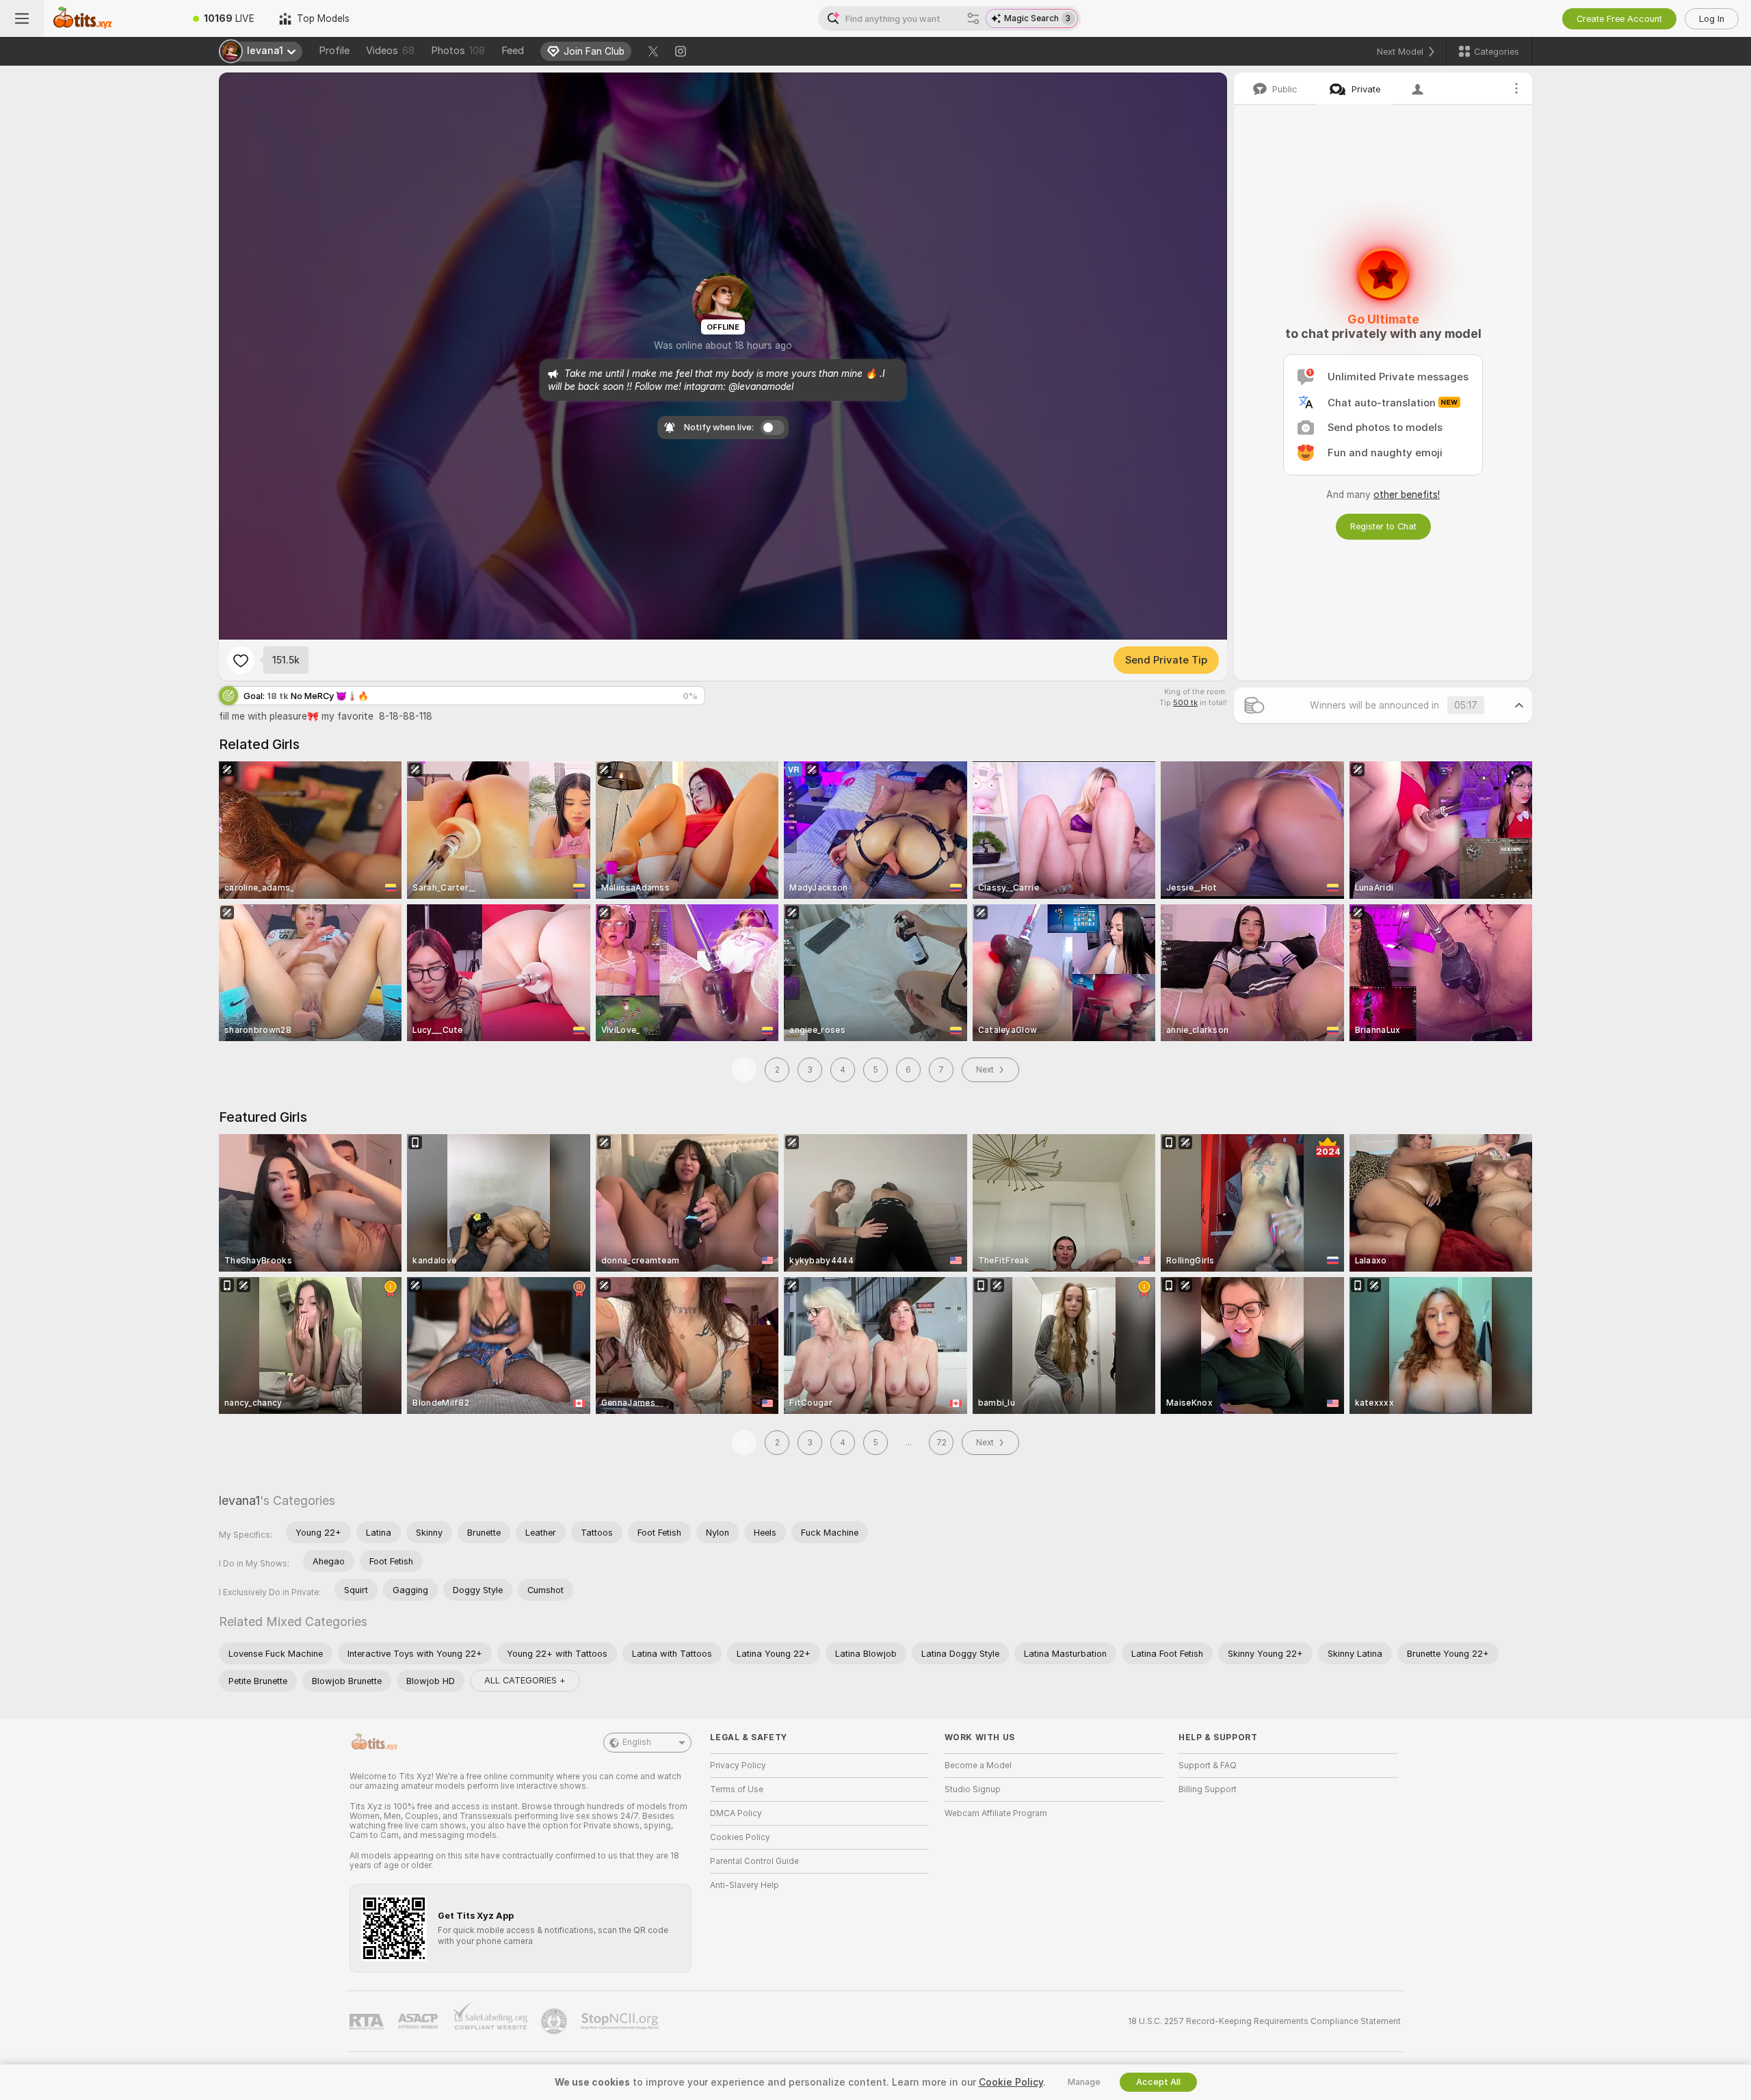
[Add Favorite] (241, 660)
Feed (513, 51)
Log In (1712, 19)
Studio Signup (973, 1789)
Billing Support (1208, 1789)
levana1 (239, 1500)
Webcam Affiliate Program (996, 1813)
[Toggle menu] (22, 18)
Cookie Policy (1011, 2082)
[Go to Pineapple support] (555, 2021)
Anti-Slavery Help (745, 1885)
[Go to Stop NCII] (621, 2021)
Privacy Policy (738, 1766)
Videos (390, 51)
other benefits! (1407, 495)
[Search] (973, 18)
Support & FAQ (1208, 1766)
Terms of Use (737, 1789)
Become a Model (978, 1766)
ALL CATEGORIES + (525, 1680)
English (637, 1742)
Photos (458, 51)
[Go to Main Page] (112, 18)
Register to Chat (1383, 526)
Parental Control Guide (754, 1861)
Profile (334, 51)
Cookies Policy (740, 1837)
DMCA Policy (736, 1813)
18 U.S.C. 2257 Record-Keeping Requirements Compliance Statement (1264, 2021)
